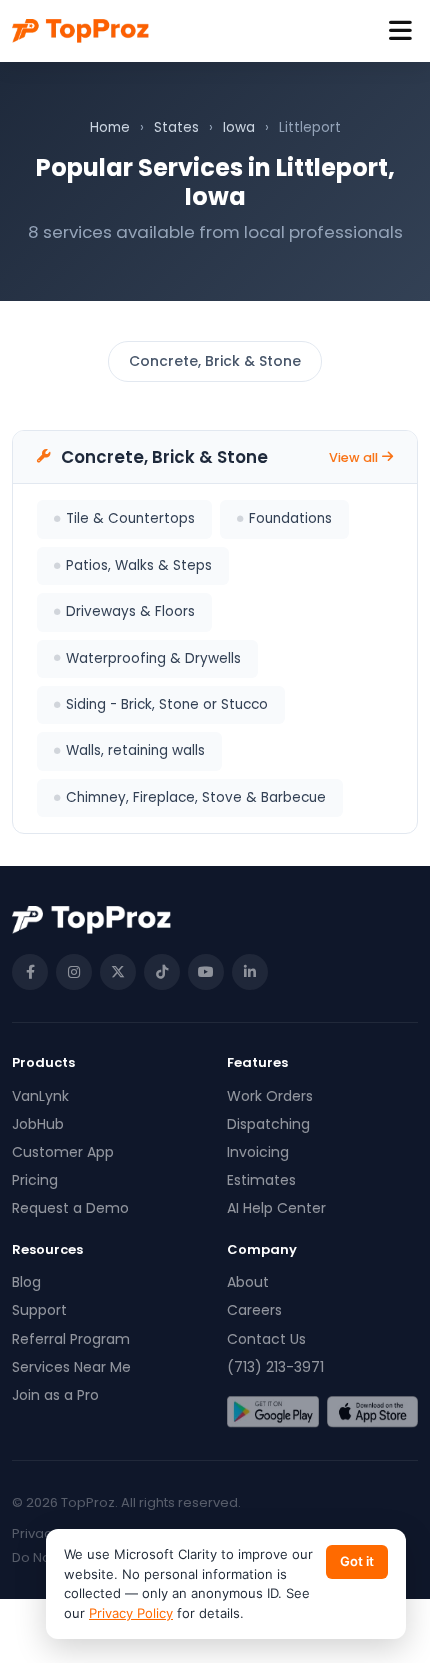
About (248, 1282)
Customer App (63, 1152)
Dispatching (268, 1124)
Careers (254, 1310)
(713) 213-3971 (275, 1367)
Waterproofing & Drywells (153, 658)
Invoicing (258, 1152)
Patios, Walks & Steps (139, 565)
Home (110, 127)
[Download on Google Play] (273, 1412)
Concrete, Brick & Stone (215, 361)
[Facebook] (30, 972)
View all (353, 457)
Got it (357, 1561)
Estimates (261, 1180)
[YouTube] (206, 972)
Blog (26, 1282)
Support (39, 1310)
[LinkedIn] (250, 972)
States (176, 127)
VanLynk (40, 1096)
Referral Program (71, 1339)
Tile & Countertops (130, 518)
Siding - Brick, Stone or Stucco (167, 704)
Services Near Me (71, 1367)
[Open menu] (400, 31)
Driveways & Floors (130, 611)
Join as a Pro (55, 1395)
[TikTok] (162, 972)
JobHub (38, 1124)
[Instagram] (74, 972)
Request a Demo (70, 1208)
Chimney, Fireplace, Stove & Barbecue (196, 797)
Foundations (290, 518)
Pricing (35, 1180)
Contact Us (266, 1339)
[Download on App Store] (373, 1412)
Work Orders (270, 1096)
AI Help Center (276, 1208)
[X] (118, 972)
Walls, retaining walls (135, 750)
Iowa (239, 127)
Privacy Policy (131, 1613)
